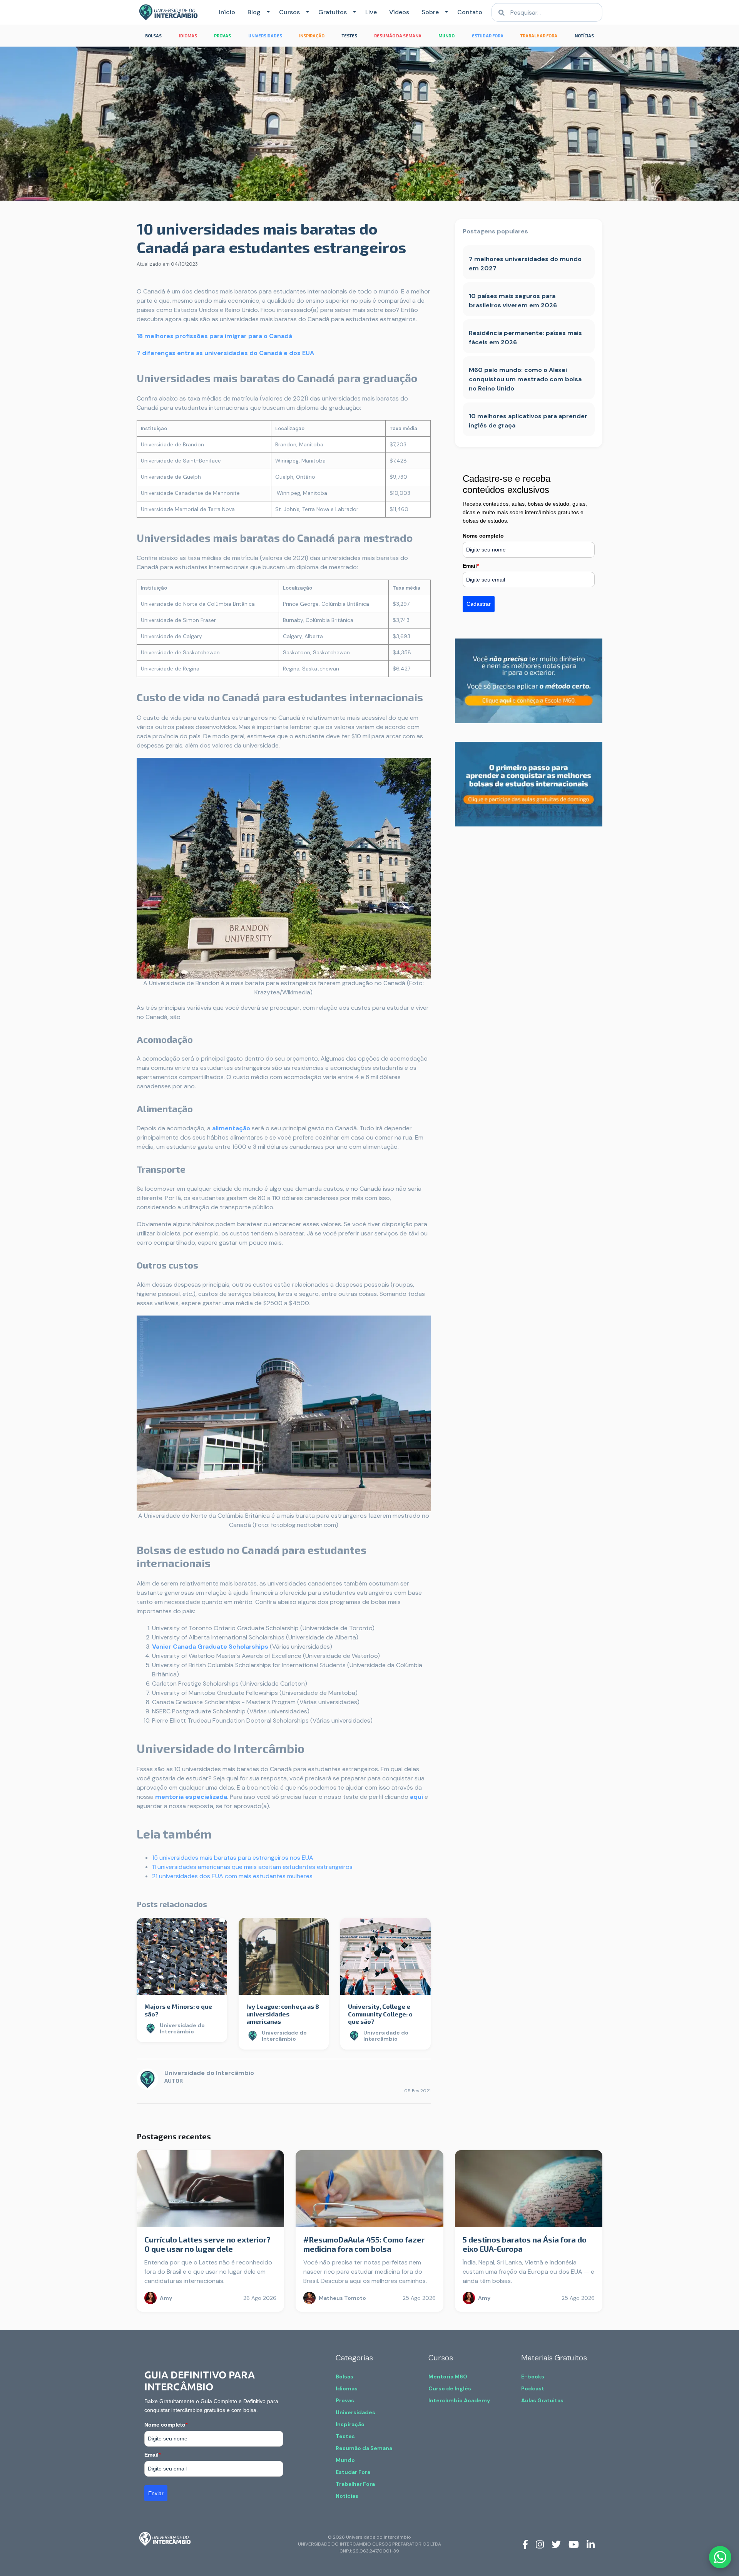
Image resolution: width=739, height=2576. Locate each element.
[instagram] (540, 2544)
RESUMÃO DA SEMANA (398, 36)
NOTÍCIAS (584, 36)
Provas (345, 2400)
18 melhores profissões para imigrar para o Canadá (214, 336)
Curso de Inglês (450, 2388)
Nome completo (483, 536)
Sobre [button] (430, 12)
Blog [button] (254, 12)
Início (227, 12)
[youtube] (574, 2544)
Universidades (355, 2412)
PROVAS (222, 36)
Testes (345, 2436)
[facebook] (525, 2544)
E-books (533, 2377)
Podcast (533, 2388)
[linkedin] (591, 2544)
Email (471, 566)
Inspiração (350, 2424)
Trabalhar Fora (355, 2484)
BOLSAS (153, 36)
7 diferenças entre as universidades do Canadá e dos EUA (225, 353)
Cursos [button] (289, 12)
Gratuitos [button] (333, 12)
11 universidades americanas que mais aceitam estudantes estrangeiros (252, 1867)
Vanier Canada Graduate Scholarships (210, 1647)
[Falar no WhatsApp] (720, 2557)
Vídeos (399, 12)
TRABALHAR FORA (539, 36)
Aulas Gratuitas (542, 2400)
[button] (267, 12)
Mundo (345, 2460)
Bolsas (344, 2377)
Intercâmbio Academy (459, 2400)
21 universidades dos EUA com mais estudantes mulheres (232, 1876)
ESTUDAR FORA (488, 36)
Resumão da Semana (364, 2448)
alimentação (231, 1128)
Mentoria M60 (448, 2377)
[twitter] (556, 2544)
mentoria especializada (191, 1797)
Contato (470, 12)
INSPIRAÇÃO (312, 36)
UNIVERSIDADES (265, 36)
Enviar (156, 2493)
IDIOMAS (188, 36)
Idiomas (347, 2388)
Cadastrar (479, 604)
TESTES (349, 36)
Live (371, 12)
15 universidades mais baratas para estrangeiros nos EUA (233, 1858)
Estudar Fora (353, 2472)
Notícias (347, 2496)
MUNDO (446, 36)
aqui (416, 1797)
